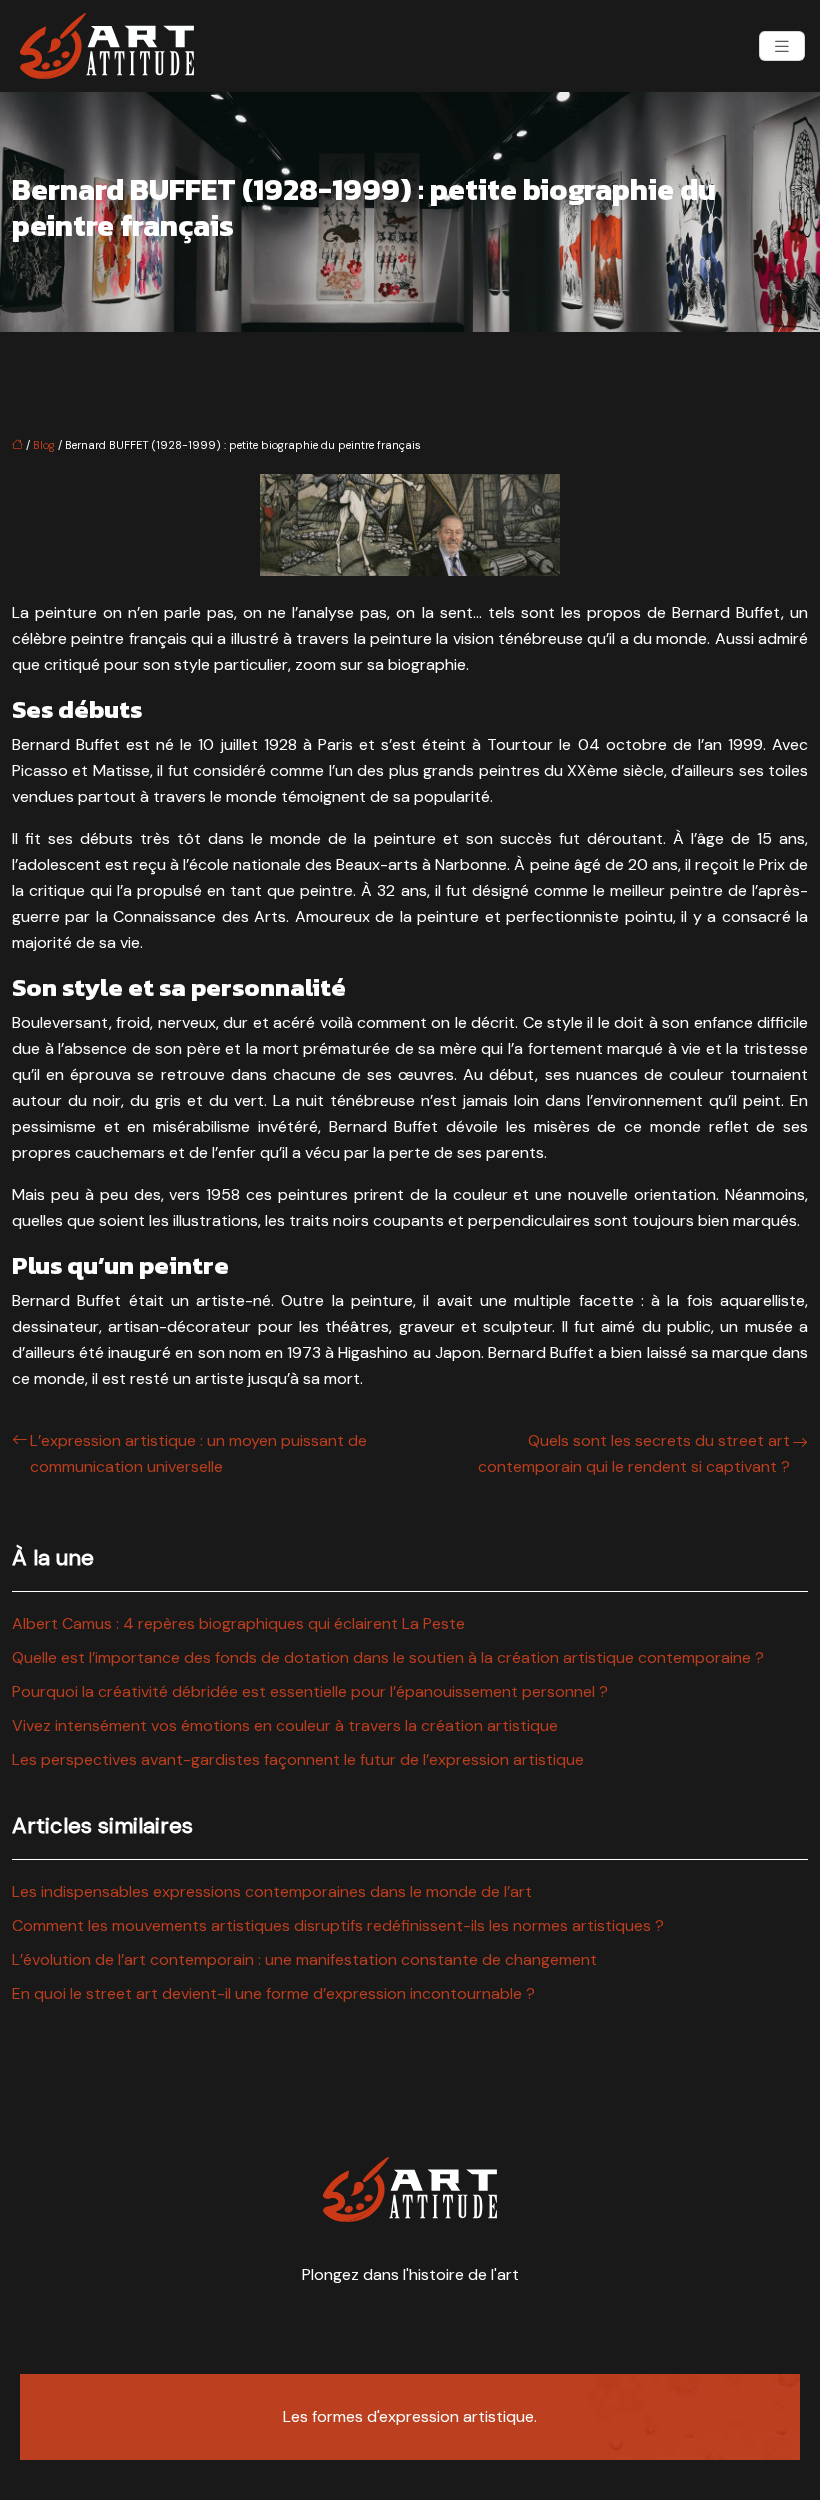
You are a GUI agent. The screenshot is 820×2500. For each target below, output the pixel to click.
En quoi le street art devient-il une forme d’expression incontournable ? (273, 1993)
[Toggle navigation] (782, 46)
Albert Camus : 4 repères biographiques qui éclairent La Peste (238, 1623)
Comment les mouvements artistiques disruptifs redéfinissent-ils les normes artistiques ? (338, 1925)
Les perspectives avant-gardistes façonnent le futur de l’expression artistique (298, 1759)
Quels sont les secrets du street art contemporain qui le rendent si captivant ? (634, 1453)
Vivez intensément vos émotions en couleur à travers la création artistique (285, 1725)
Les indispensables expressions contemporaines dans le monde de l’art (272, 1891)
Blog (44, 445)
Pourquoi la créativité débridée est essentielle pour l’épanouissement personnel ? (310, 1691)
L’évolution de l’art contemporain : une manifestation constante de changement (304, 1959)
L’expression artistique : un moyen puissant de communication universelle (198, 1453)
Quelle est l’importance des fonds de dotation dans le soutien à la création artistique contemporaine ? (388, 1657)
